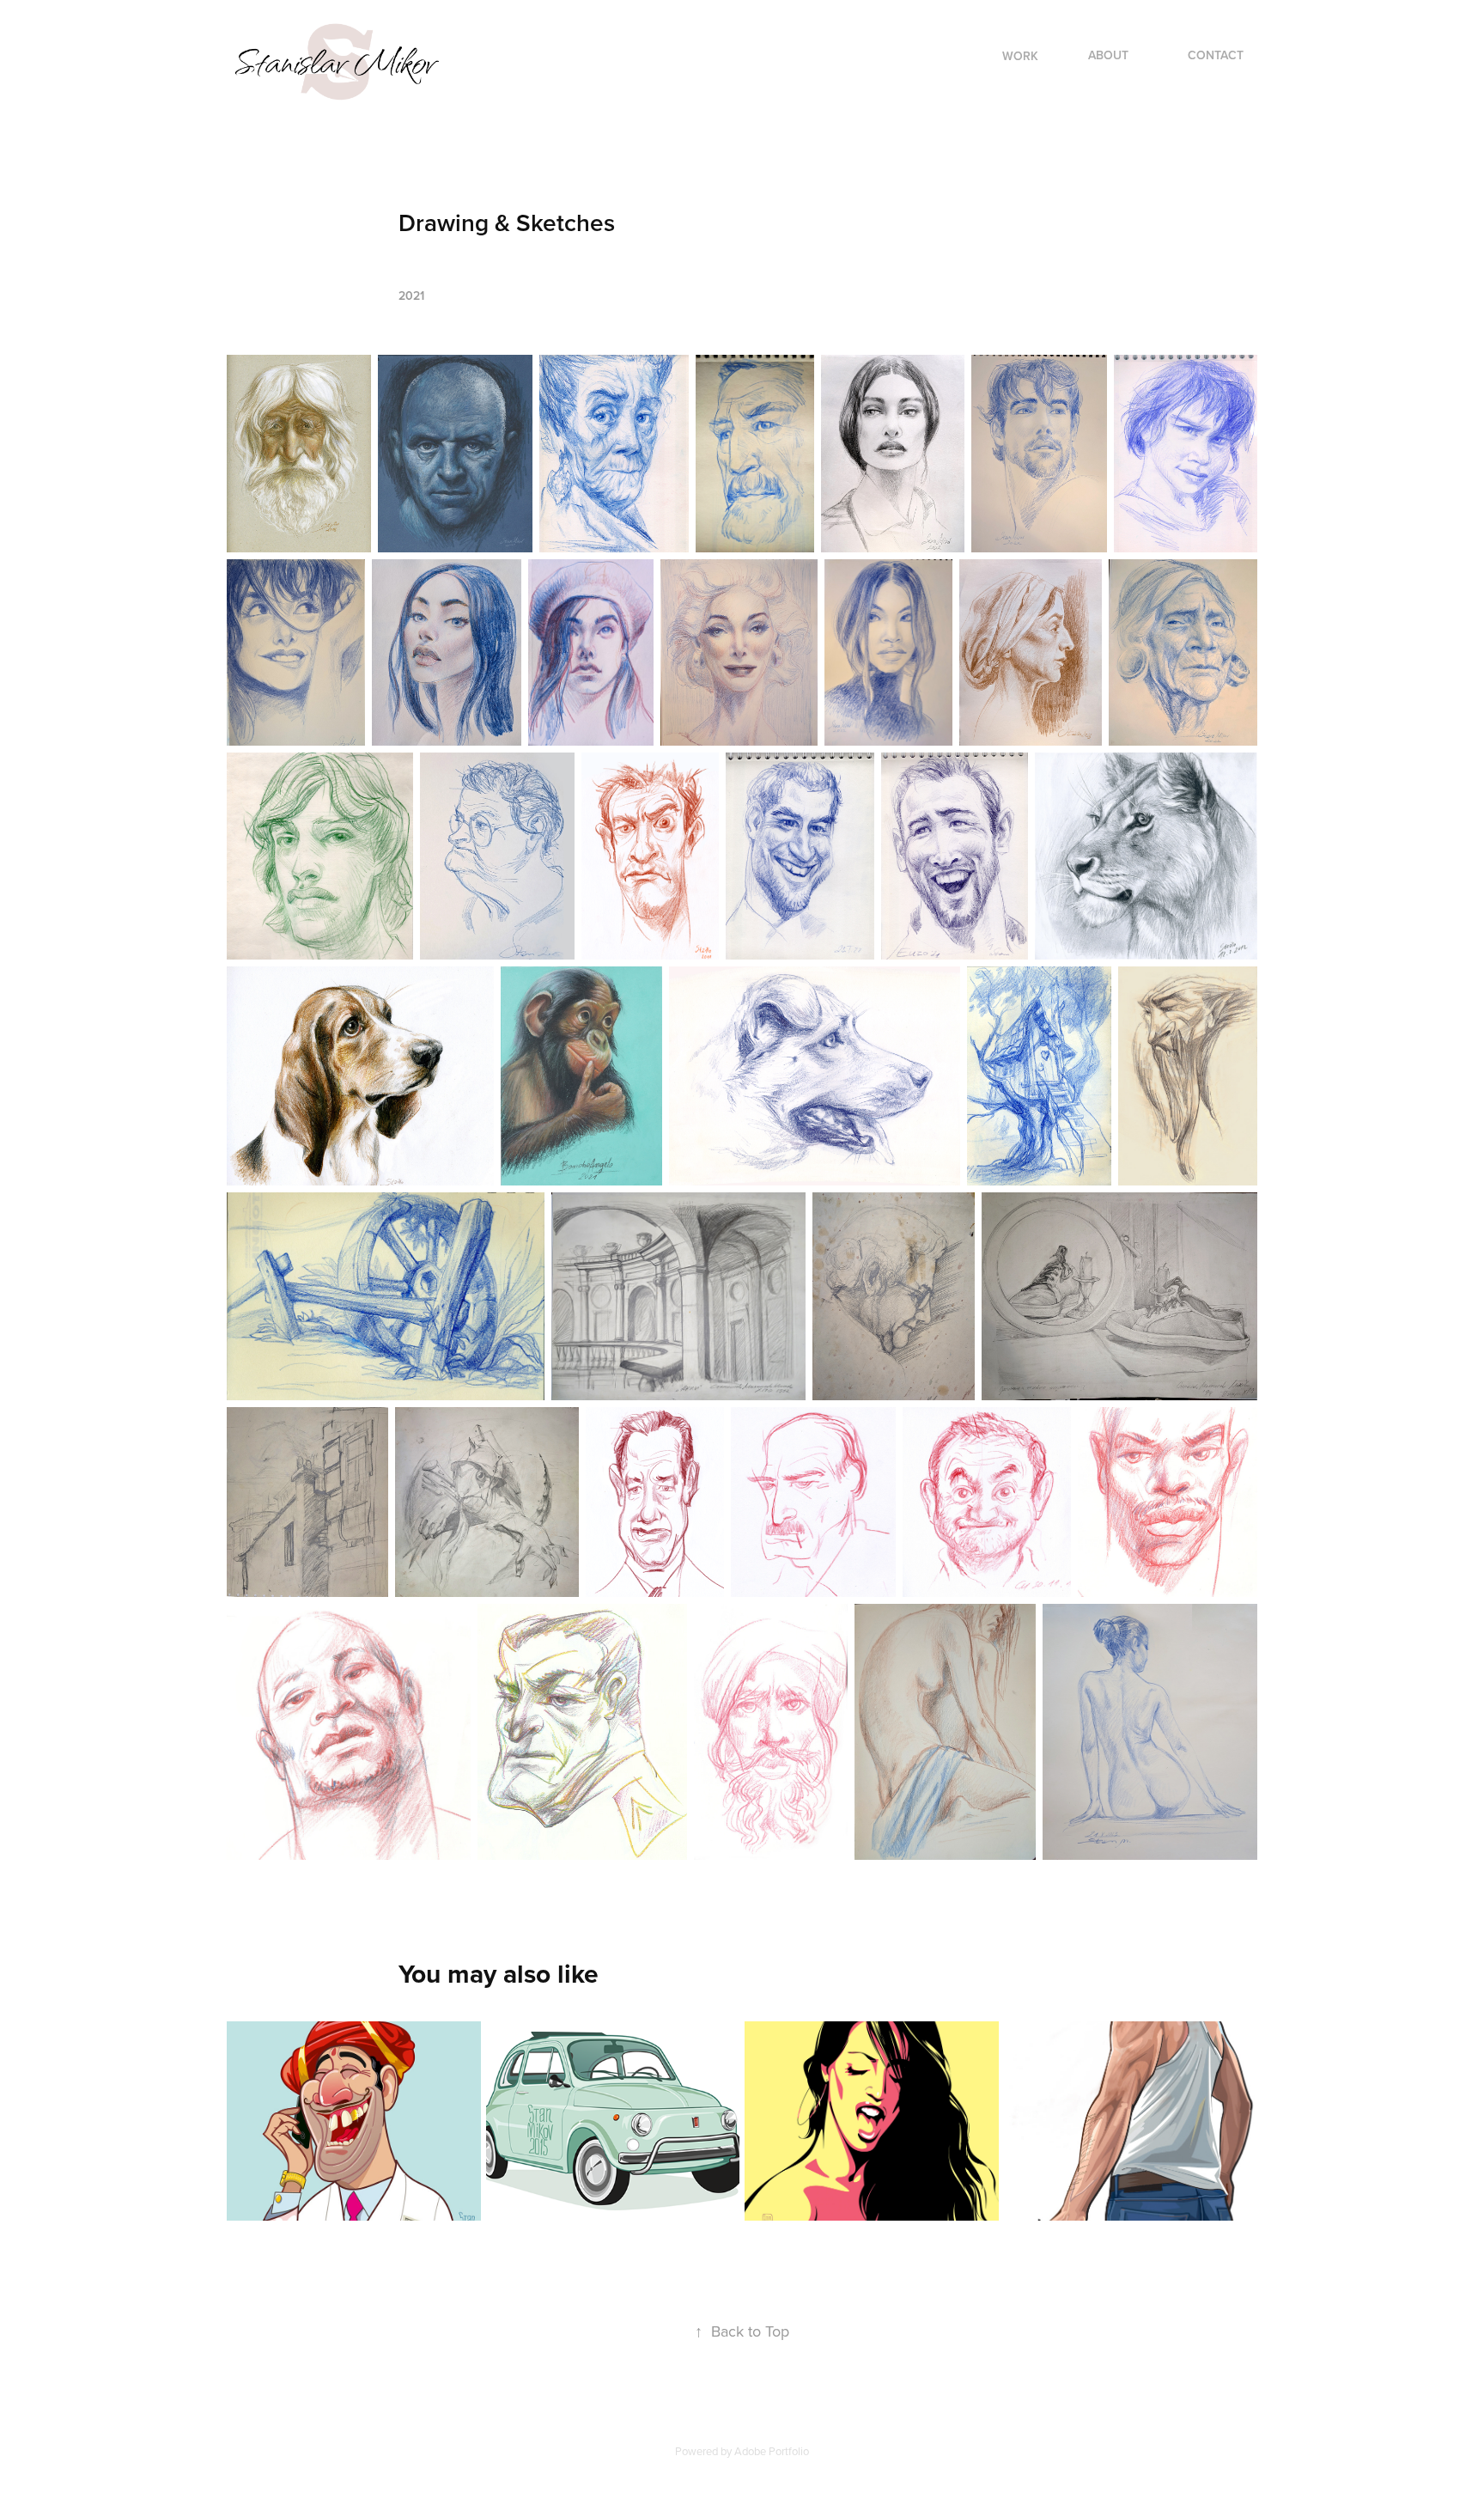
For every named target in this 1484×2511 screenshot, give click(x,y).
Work (1020, 56)
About (1108, 55)
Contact (1216, 55)
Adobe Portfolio (772, 2451)
